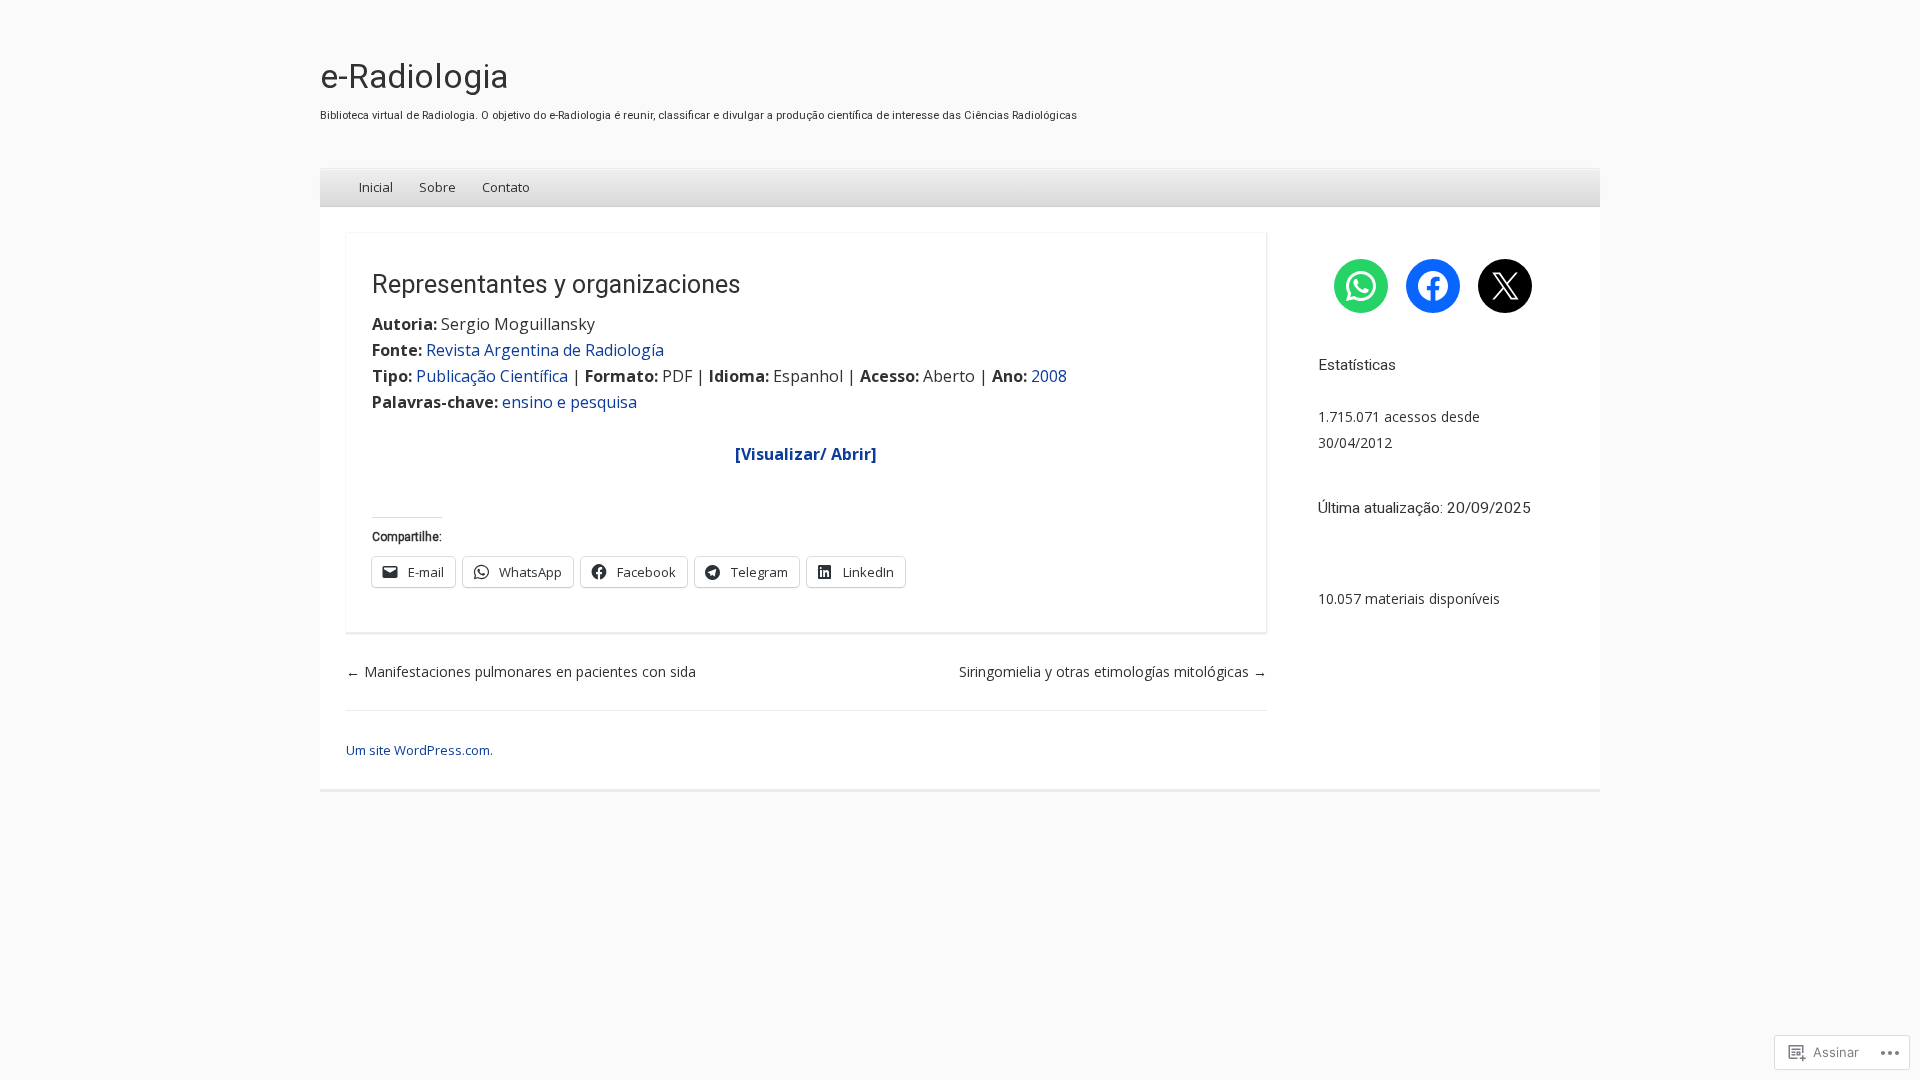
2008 (1049, 376)
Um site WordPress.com (418, 750)
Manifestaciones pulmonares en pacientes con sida (521, 671)
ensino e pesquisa (569, 402)
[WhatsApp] (1361, 286)
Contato (506, 187)
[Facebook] (1433, 286)
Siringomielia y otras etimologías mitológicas (1113, 671)
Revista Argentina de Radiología (545, 350)
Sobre (437, 187)
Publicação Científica (492, 376)
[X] (1505, 286)
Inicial (376, 187)
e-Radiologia (414, 76)
